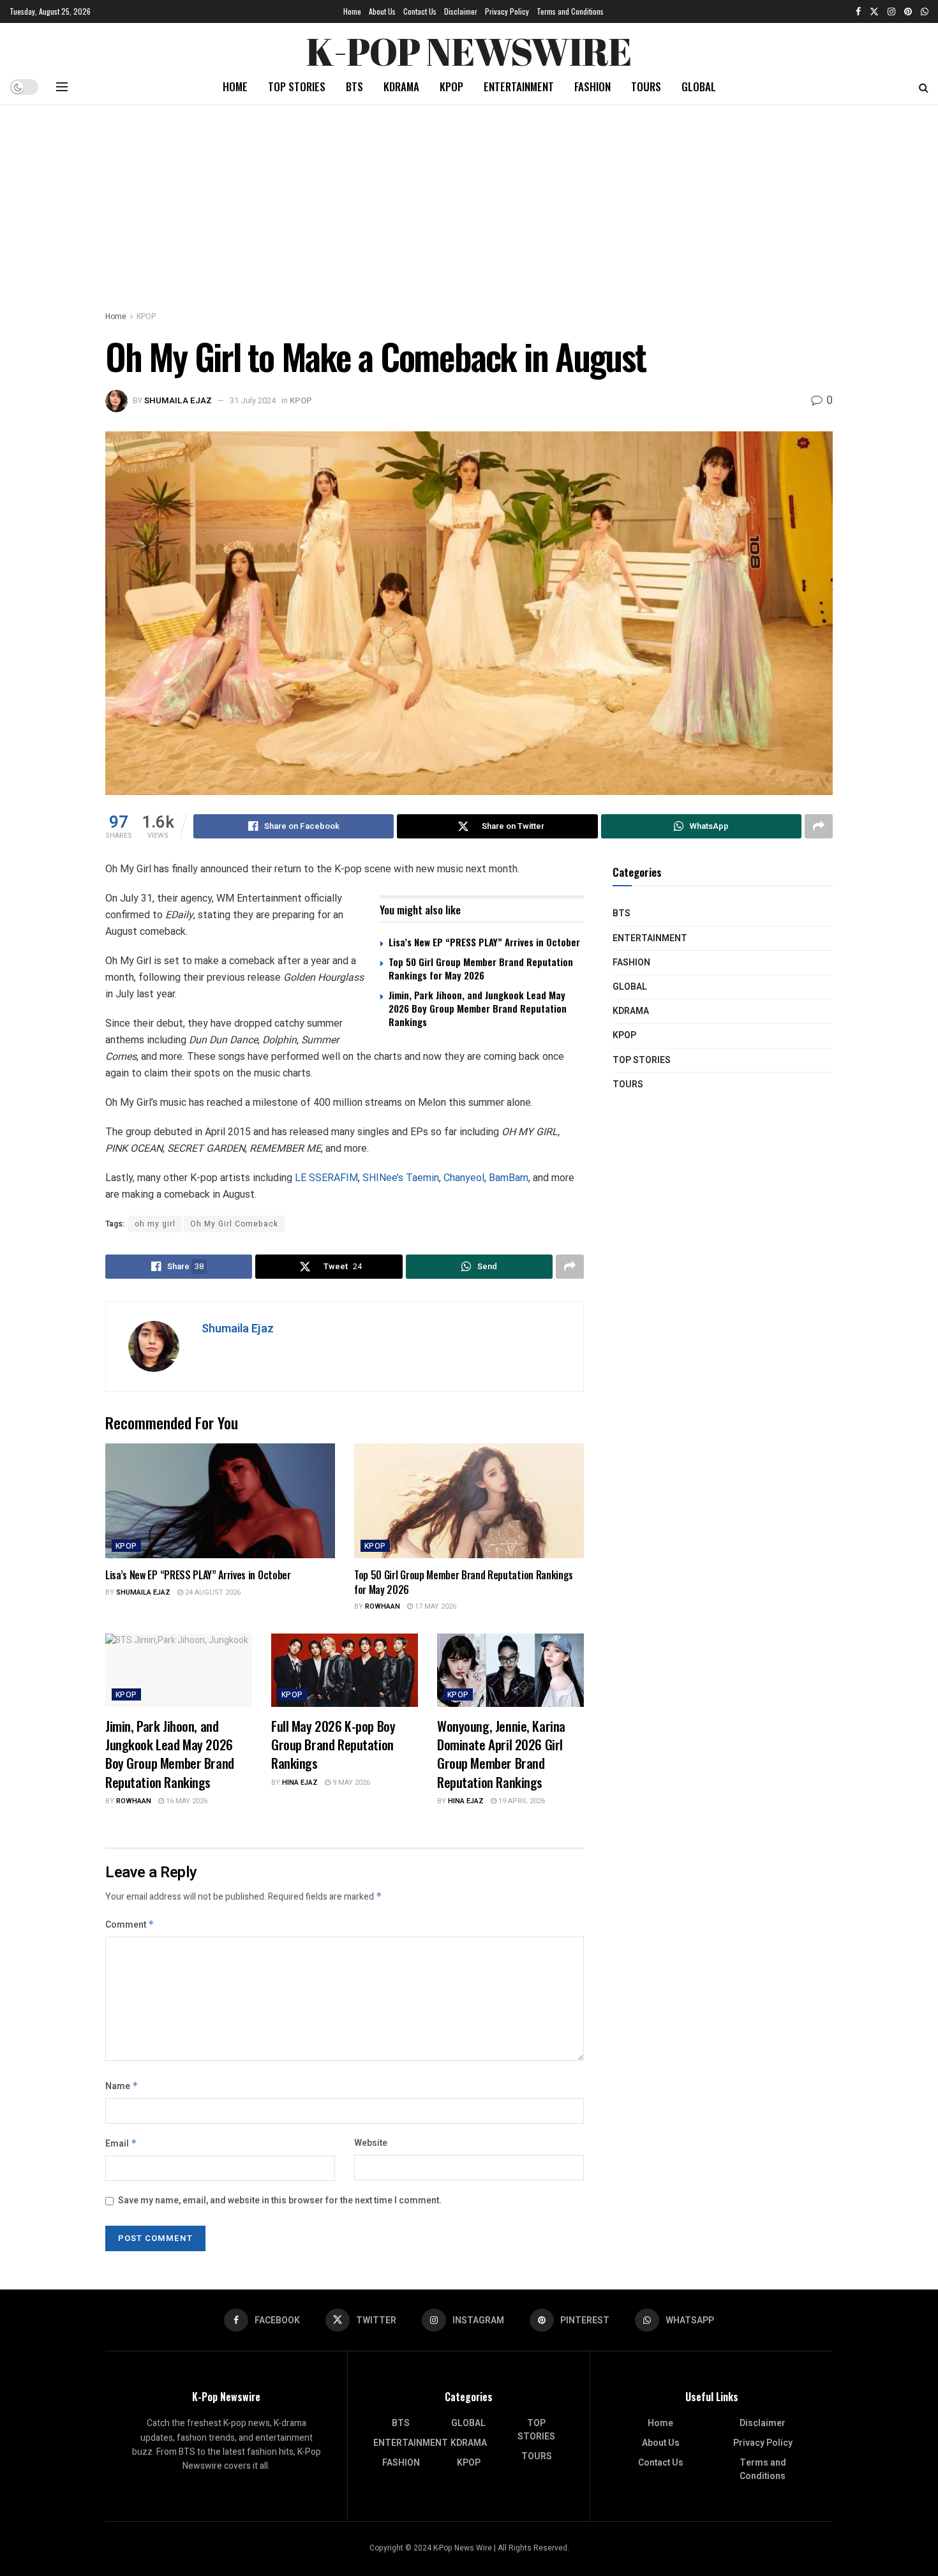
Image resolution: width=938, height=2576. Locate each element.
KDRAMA (401, 86)
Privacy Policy (507, 11)
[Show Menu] (62, 87)
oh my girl (155, 1224)
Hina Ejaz (300, 1783)
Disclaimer (461, 11)
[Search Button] (924, 87)
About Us (382, 11)
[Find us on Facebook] (858, 11)
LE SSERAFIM (326, 1178)
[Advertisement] (469, 201)
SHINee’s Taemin (401, 1178)
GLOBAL (699, 86)
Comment (130, 1925)
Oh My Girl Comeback (234, 1224)
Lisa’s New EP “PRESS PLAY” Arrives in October (484, 942)
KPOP (451, 86)
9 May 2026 (350, 1783)
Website (371, 2143)
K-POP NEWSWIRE (469, 48)
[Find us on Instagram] (891, 11)
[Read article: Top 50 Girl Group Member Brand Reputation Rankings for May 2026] (469, 1501)
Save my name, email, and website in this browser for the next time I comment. (280, 2200)
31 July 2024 (253, 400)
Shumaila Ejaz (178, 400)
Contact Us (420, 11)
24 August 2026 (212, 1592)
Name (122, 2086)
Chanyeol (464, 1178)
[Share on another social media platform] (819, 826)
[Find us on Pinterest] (908, 11)
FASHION (592, 86)
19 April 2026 (521, 1801)
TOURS (646, 86)
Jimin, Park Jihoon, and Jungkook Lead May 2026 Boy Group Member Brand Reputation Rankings (478, 1008)
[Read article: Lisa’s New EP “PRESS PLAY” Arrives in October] (220, 1501)
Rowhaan (383, 1606)
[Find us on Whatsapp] (925, 11)
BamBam (509, 1178)
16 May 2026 (186, 1801)
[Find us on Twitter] (874, 11)
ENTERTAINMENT (519, 86)
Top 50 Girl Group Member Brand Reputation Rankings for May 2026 (481, 968)
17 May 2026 (435, 1606)
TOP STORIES (297, 86)
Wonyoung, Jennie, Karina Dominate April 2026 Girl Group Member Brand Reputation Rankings (501, 1754)
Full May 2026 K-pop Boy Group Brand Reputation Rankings (333, 1745)
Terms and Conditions (570, 11)
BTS (354, 86)
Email (121, 2144)
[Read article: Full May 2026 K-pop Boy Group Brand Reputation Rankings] (345, 1670)
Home (352, 11)
